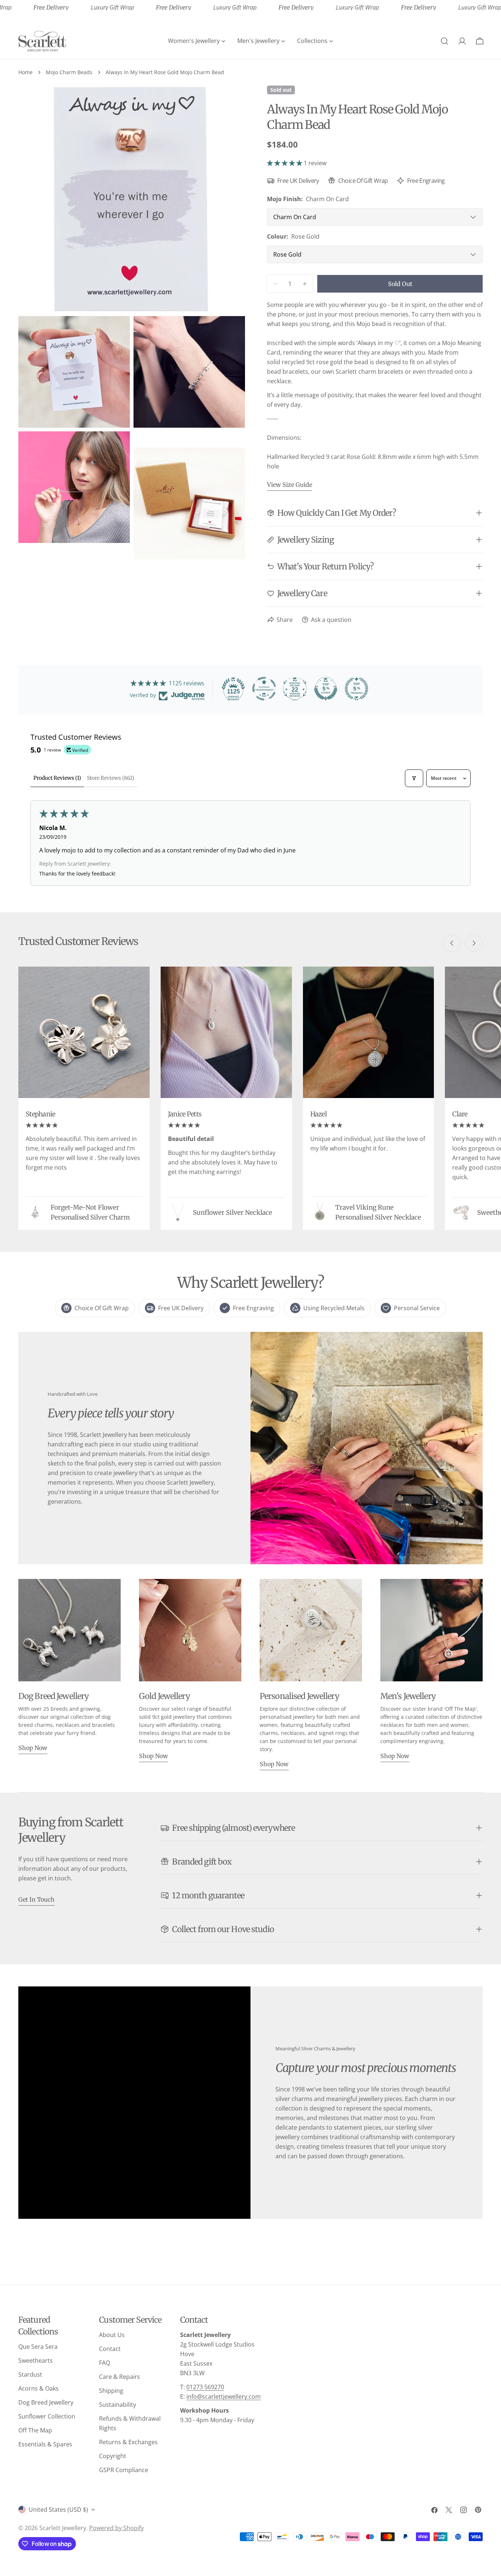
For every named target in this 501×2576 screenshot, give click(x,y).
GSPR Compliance (124, 2470)
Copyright (113, 2456)
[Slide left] (452, 943)
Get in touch (36, 1899)
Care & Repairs (120, 2377)
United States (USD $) (58, 2510)
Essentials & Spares (45, 2444)
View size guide (290, 485)
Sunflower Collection (47, 2416)
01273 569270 (205, 2387)
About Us (112, 2335)
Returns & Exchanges (128, 2442)
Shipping (111, 2391)
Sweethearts (36, 2361)
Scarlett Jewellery (63, 2528)
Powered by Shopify (116, 2528)
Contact (110, 2349)
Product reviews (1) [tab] (57, 778)
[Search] (445, 41)
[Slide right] (474, 943)
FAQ (105, 2363)
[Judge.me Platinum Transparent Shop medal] (264, 689)
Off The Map (35, 2430)
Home (25, 72)
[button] (285, 163)
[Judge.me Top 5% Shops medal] (326, 689)
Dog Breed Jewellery (46, 2402)
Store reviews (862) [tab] (111, 778)
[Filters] (414, 778)
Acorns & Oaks (39, 2388)
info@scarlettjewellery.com (224, 2396)
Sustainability (118, 2405)
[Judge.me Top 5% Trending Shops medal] (356, 689)
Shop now (33, 1748)
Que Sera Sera (38, 2347)
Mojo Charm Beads (69, 72)
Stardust (30, 2374)
